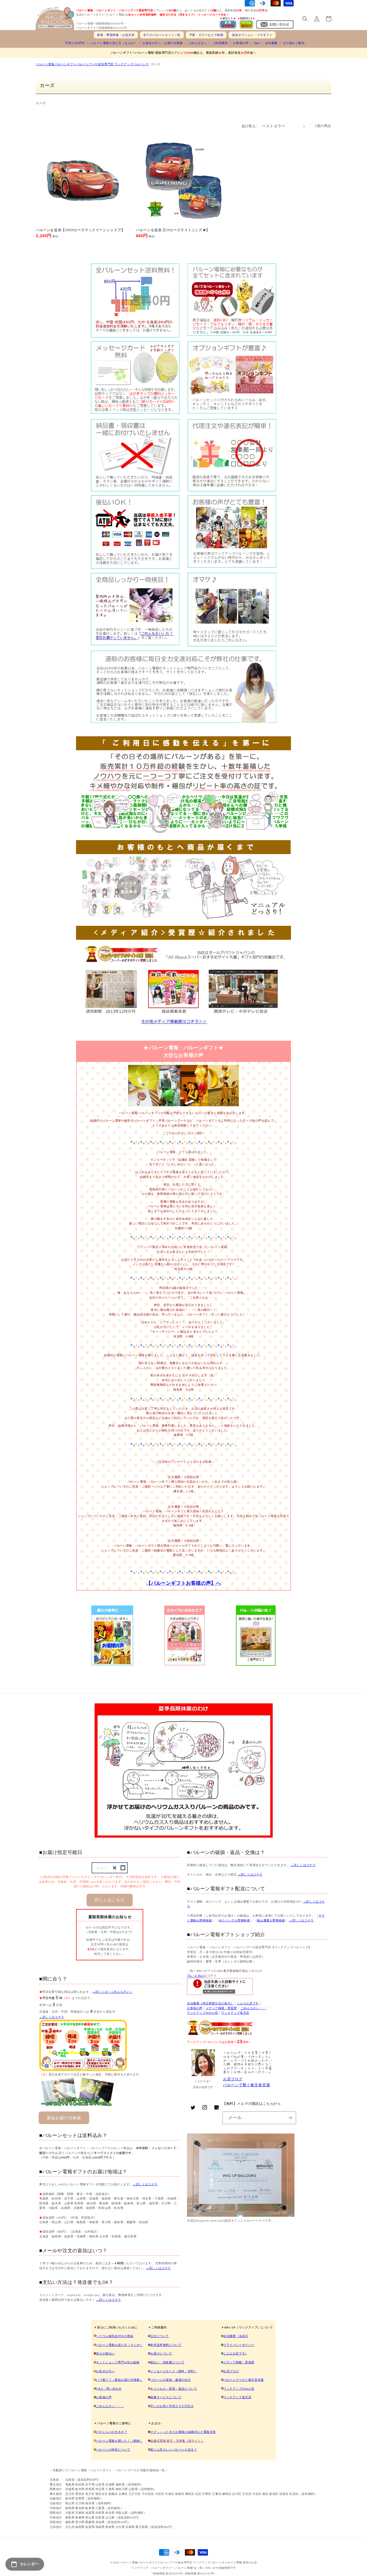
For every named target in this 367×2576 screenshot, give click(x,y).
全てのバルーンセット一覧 (162, 35)
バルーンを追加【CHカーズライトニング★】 (173, 230)
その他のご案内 (294, 43)
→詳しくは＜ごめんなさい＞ (112, 1992)
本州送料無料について (166, 2345)
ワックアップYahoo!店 (203, 2013)
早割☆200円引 (75, 43)
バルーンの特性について (113, 2450)
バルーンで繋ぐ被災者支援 (247, 2085)
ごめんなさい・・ (253, 2008)
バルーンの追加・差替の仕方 (170, 2380)
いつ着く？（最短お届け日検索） (119, 2380)
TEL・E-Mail (195, 1976)
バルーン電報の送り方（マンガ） (119, 2345)
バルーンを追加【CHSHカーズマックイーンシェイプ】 (80, 230)
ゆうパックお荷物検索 (235, 1920)
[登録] (290, 2118)
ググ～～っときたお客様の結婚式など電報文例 (183, 2432)
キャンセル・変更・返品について (174, 2389)
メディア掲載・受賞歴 (221, 2008)
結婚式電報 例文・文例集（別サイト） (177, 2441)
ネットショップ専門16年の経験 (118, 2362)
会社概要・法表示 (236, 2336)
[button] (305, 19)
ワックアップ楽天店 (235, 2013)
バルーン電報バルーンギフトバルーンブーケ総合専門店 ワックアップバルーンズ (92, 64)
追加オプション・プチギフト (252, 35)
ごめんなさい (198, 43)
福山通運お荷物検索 (271, 1920)
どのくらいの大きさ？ (111, 2432)
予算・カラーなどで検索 (206, 35)
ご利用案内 (220, 43)
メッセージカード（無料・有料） (174, 2371)
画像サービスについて (166, 2397)
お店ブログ (233, 2079)
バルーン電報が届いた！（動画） (119, 2441)
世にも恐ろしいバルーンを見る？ (174, 2450)
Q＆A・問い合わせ (109, 2389)
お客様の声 (241, 43)
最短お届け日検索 (64, 2118)
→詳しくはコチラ (52, 2017)
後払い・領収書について (167, 2362)
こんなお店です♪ (235, 2353)
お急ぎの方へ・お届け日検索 (163, 43)
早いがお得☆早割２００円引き (172, 2406)
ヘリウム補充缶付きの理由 (115, 2336)
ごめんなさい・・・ (110, 2406)
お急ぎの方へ (105, 2371)
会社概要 (271, 43)
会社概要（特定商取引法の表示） (210, 2003)
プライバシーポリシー (239, 2345)
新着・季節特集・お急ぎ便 (116, 35)
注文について (160, 2336)
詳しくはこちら (110, 1900)
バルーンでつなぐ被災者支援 (244, 2380)
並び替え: (249, 126)
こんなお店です (248, 2003)
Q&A (257, 43)
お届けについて (161, 2353)
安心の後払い (105, 2353)
